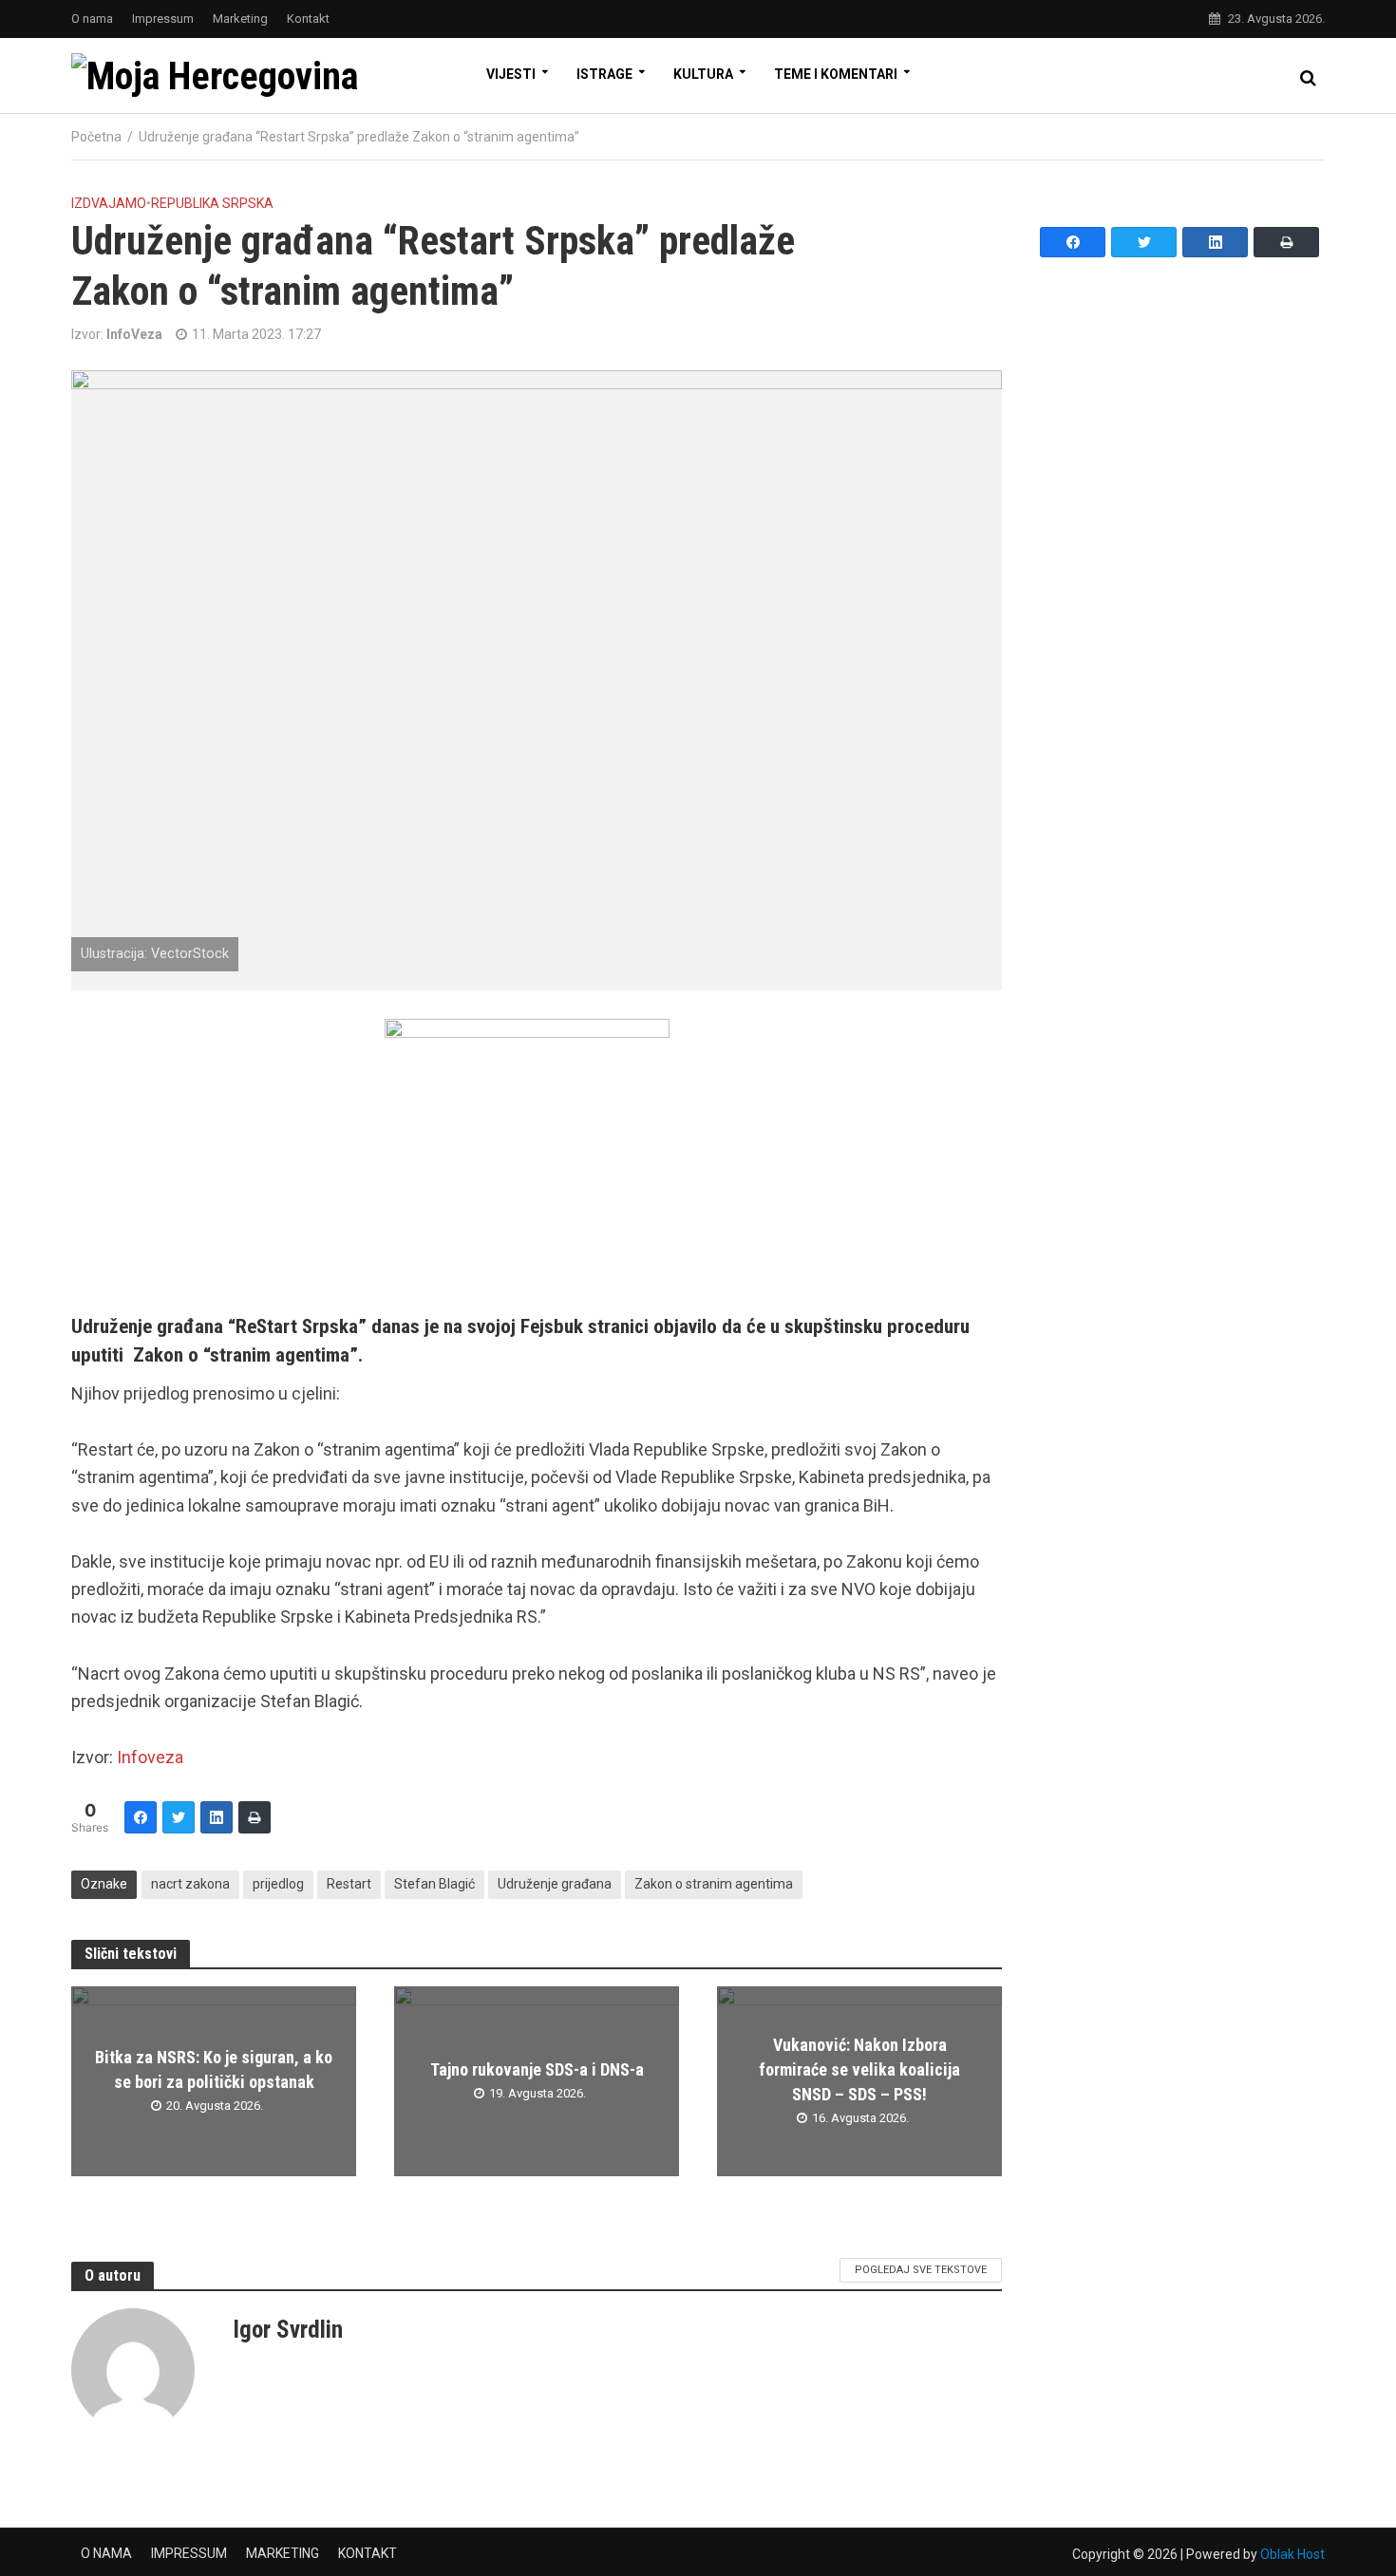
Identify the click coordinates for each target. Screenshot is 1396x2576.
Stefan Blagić (434, 1884)
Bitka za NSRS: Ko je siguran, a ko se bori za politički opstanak (214, 2069)
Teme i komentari (836, 74)
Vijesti (511, 74)
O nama (92, 19)
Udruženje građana (555, 1884)
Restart (349, 1884)
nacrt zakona (190, 1884)
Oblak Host (1292, 2554)
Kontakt (308, 19)
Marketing (240, 19)
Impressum (163, 19)
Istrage (604, 74)
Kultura (703, 74)
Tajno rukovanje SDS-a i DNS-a (537, 2069)
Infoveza (150, 1757)
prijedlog (278, 1884)
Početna (96, 137)
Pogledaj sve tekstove (921, 2270)
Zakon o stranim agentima (714, 1884)
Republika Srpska (212, 203)
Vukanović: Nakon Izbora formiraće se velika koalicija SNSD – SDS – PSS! (859, 2069)
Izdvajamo (109, 203)
